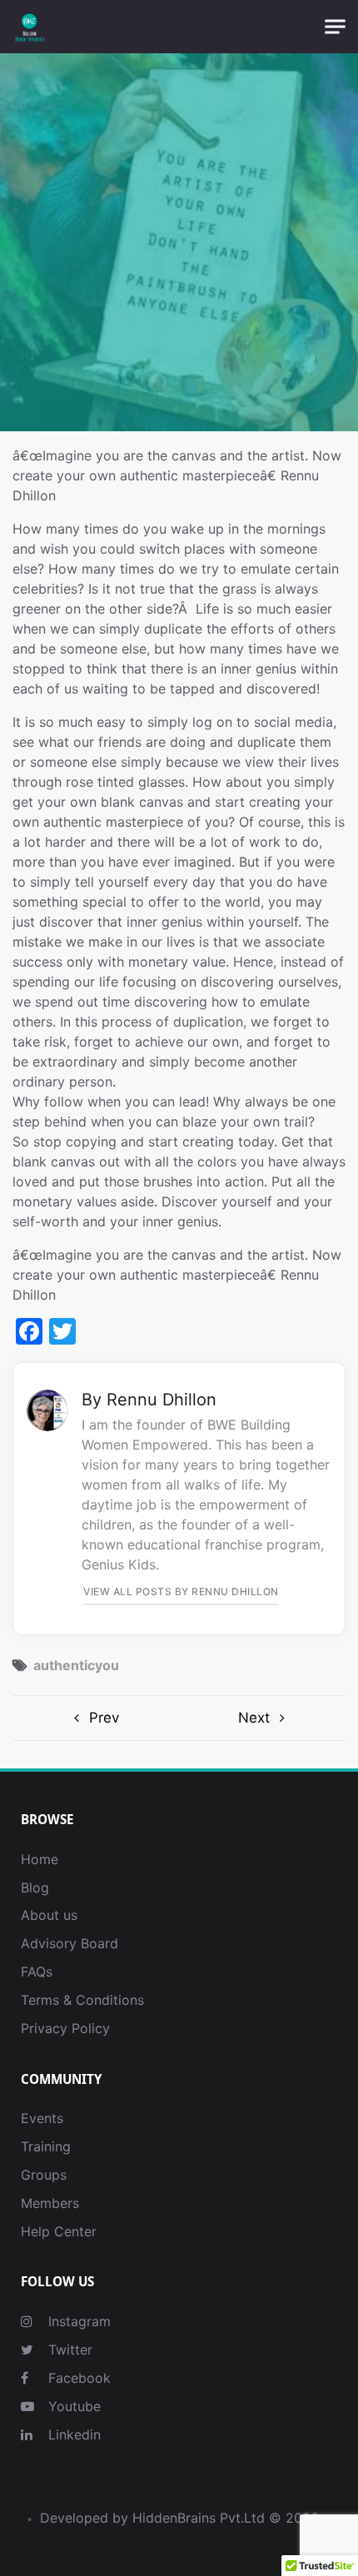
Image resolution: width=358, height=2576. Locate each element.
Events (42, 2118)
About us (49, 1915)
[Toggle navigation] (335, 27)
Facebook (77, 2378)
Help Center (59, 2231)
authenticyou (76, 1665)
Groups (44, 2175)
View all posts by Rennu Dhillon (181, 1591)
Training (46, 2146)
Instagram (77, 2321)
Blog (35, 1887)
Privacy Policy (65, 2028)
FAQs (37, 1972)
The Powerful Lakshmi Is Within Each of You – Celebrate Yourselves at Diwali (96, 1718)
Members (50, 2203)
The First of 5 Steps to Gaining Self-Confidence (262, 1718)
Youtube (72, 2406)
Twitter (68, 2350)
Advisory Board (70, 1943)
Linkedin (72, 2434)
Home (40, 1859)
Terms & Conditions (82, 2000)
